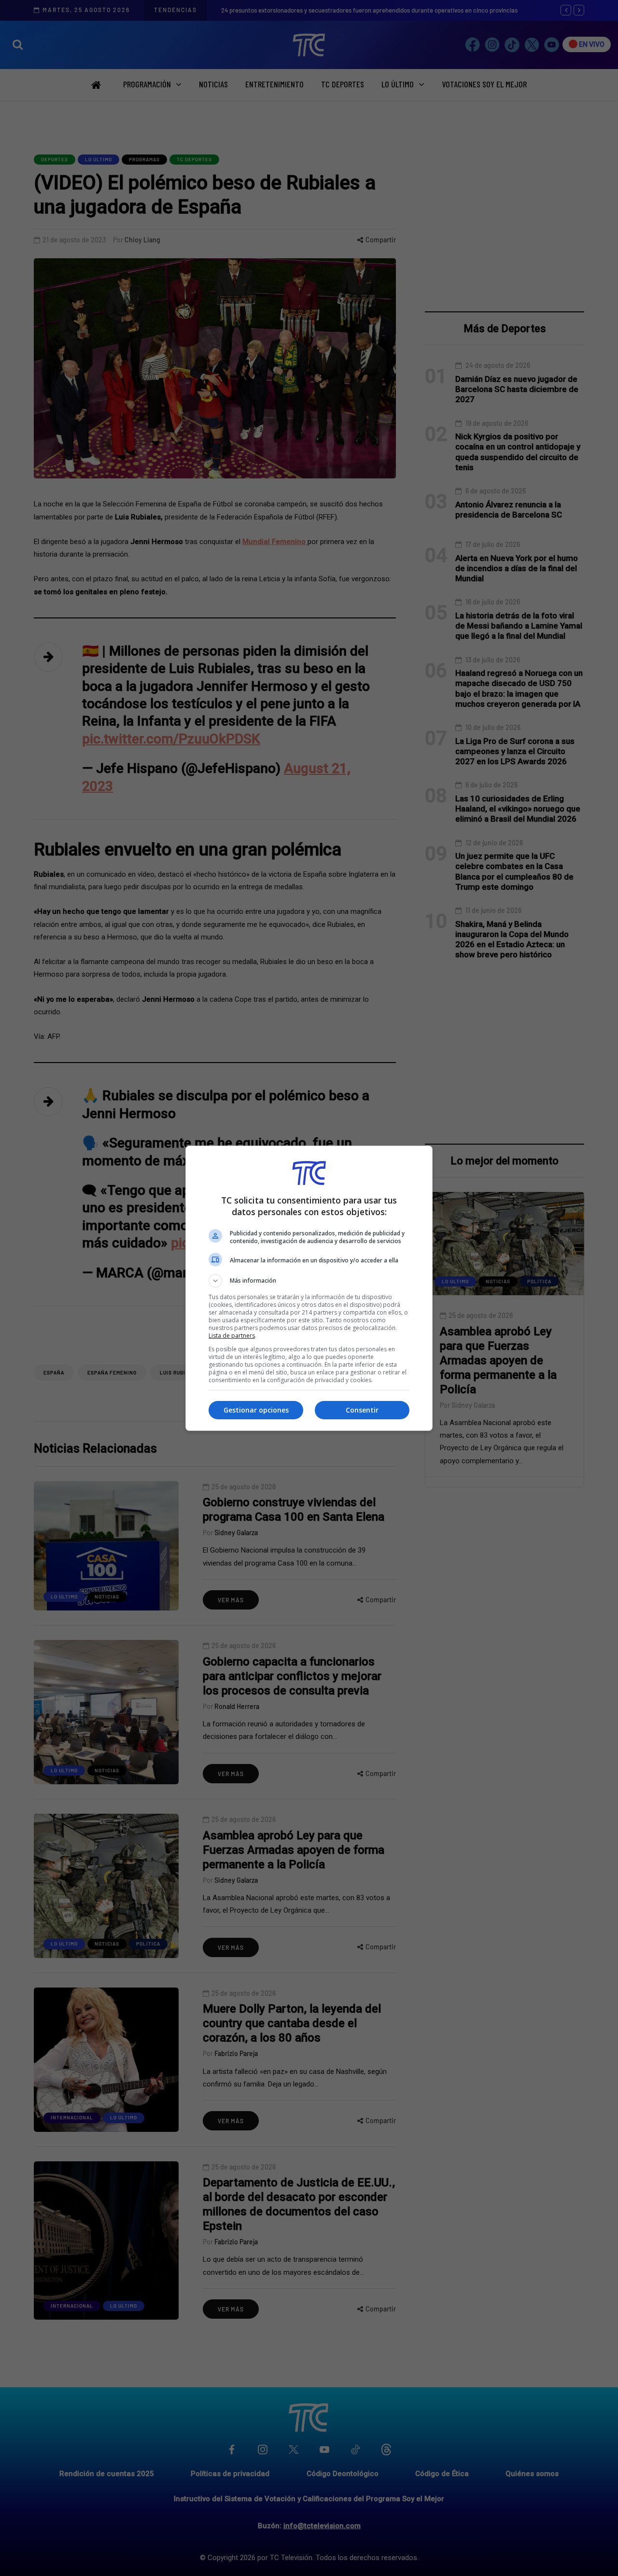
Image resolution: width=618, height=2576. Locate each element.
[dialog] (309, 1288)
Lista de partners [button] (232, 1336)
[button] (309, 1281)
